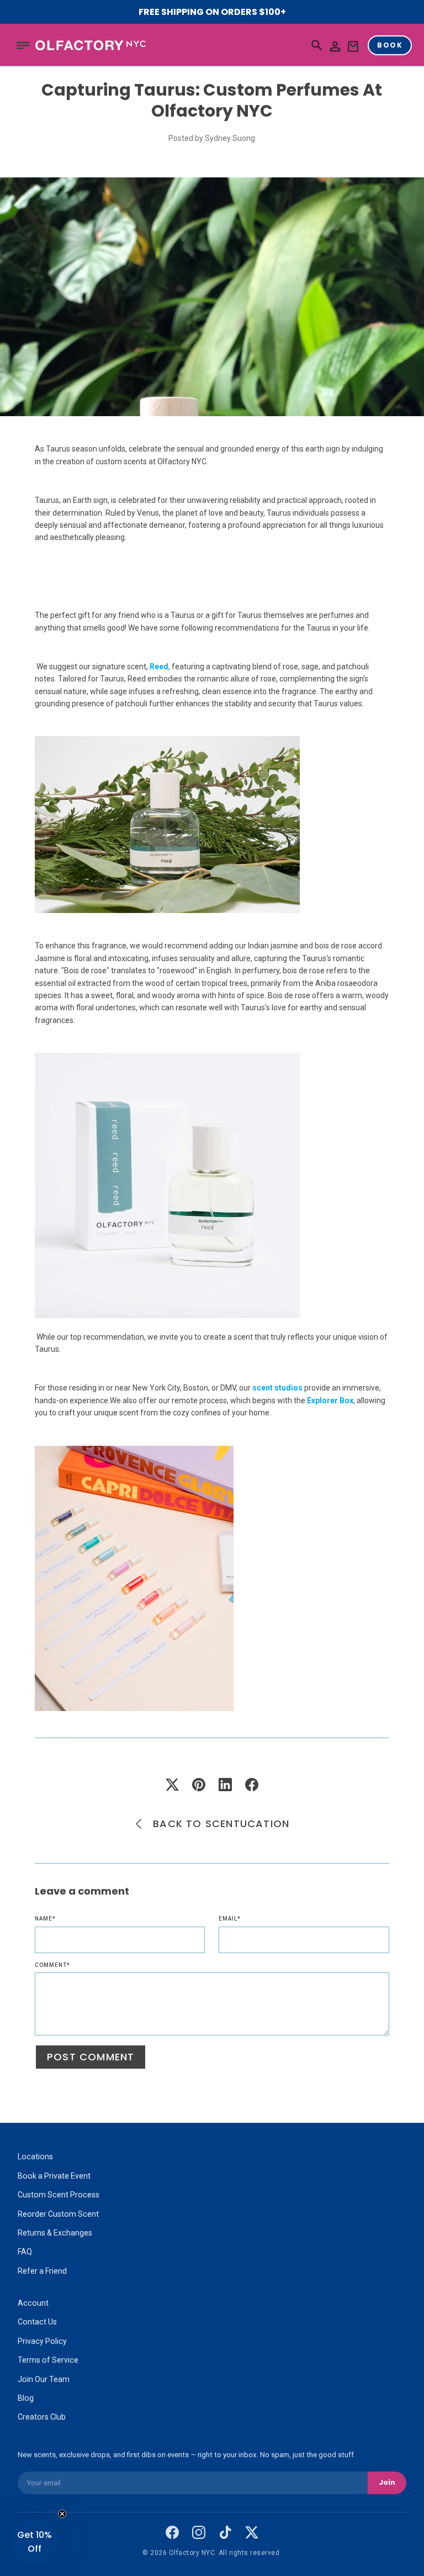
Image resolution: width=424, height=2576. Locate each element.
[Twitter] (252, 2532)
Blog (26, 2398)
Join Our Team (44, 2379)
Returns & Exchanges (55, 2233)
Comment (52, 1965)
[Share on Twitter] (172, 1785)
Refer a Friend (42, 2271)
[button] (23, 45)
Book (390, 45)
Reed (159, 667)
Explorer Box (330, 1400)
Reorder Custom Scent (58, 2214)
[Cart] (353, 47)
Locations (35, 2157)
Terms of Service (48, 2360)
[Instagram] (199, 2532)
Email (230, 1919)
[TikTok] (225, 2532)
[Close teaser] (62, 2514)
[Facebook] (172, 2532)
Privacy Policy (42, 2341)
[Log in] (335, 47)
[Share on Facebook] (252, 1785)
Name (45, 1919)
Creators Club (42, 2417)
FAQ (25, 2252)
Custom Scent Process (59, 2195)
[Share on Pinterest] (199, 1785)
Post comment (91, 2057)
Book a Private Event (54, 2176)
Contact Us (37, 2322)
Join (387, 2482)
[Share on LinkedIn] (225, 1785)
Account (33, 2303)
